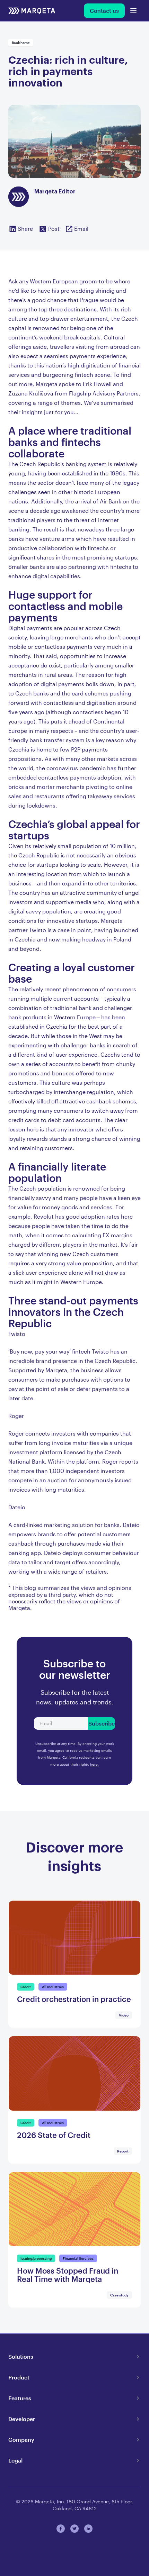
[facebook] (61, 2529)
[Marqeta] (32, 11)
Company (21, 2440)
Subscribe (102, 1723)
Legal (15, 2460)
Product (19, 2377)
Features (20, 2398)
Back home (21, 43)
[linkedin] (88, 2529)
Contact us (104, 11)
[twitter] (74, 2529)
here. (94, 1764)
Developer (22, 2419)
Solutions (21, 2356)
